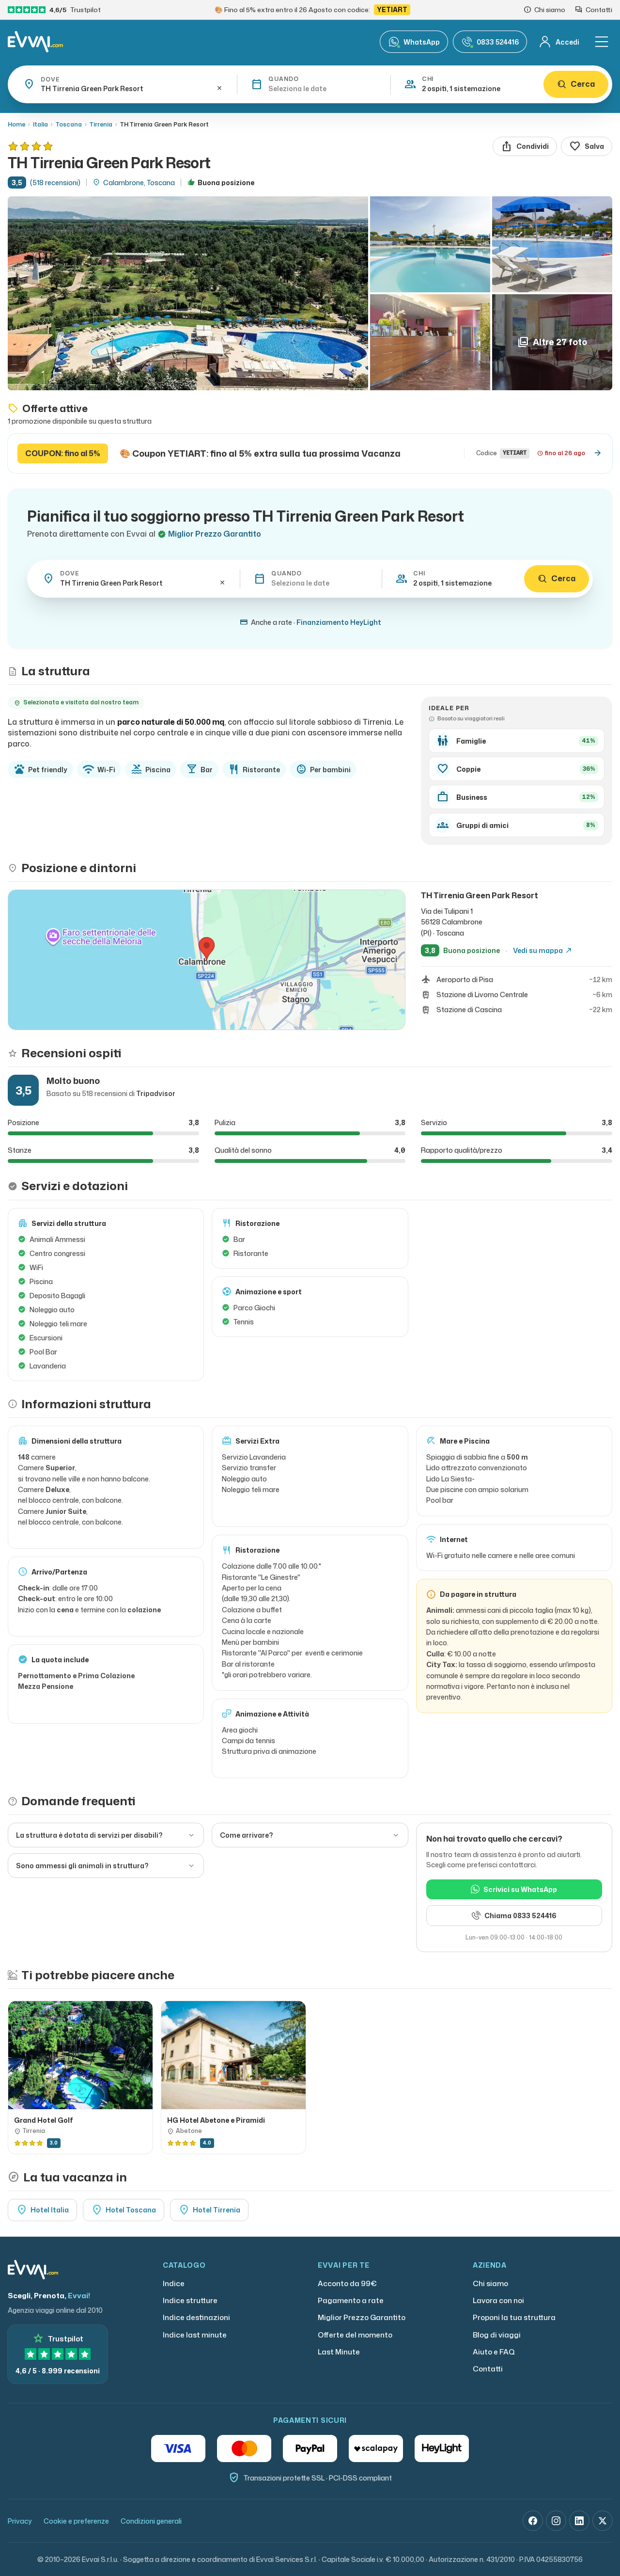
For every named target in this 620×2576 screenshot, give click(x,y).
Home (16, 124)
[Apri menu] (602, 42)
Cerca (583, 84)
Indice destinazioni (196, 2317)
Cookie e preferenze (76, 2521)
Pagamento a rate (351, 2300)
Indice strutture (190, 2300)
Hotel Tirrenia (209, 2210)
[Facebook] (533, 2521)
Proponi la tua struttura (514, 2317)
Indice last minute (195, 2335)
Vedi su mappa (543, 951)
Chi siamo (490, 2283)
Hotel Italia (42, 2210)
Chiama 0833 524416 (520, 1916)
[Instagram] (556, 2521)
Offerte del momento (355, 2335)
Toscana (69, 124)
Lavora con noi (498, 2300)
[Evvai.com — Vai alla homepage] (35, 42)
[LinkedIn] (579, 2521)
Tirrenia (101, 124)
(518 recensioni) (55, 183)
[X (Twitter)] (603, 2521)
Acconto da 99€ (347, 2283)
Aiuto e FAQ (494, 2352)
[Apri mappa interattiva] (207, 960)
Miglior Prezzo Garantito (362, 2317)
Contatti (488, 2369)
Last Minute (339, 2352)
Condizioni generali (151, 2521)
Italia (40, 124)
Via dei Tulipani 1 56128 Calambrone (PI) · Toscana (452, 922)
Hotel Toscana (124, 2210)
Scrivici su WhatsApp (520, 1889)
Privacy (20, 2521)
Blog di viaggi (497, 2335)
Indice (174, 2283)
